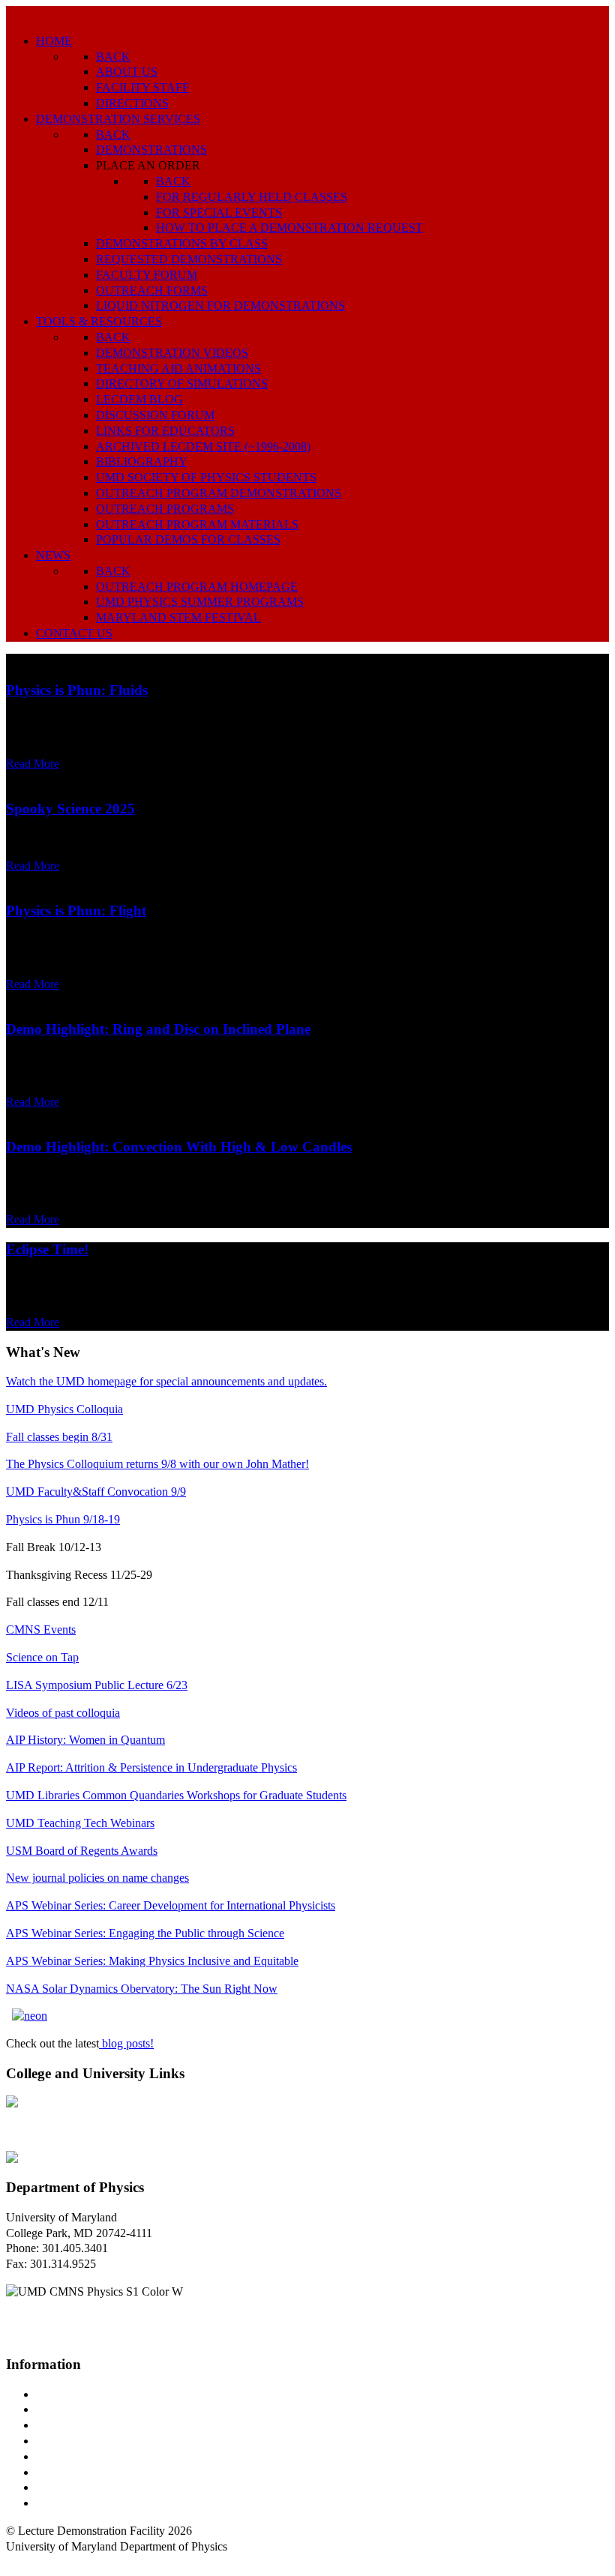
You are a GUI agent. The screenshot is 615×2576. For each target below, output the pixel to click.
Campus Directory (79, 2394)
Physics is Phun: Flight (76, 911)
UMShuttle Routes (80, 2456)
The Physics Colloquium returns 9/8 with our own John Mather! (157, 1464)
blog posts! (126, 2043)
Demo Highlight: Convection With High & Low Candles (179, 1147)
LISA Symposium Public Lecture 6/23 (97, 1685)
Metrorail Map (70, 2441)
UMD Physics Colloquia (64, 1409)
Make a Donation (77, 2472)
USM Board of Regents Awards (82, 1851)
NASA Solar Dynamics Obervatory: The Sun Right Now (142, 1989)
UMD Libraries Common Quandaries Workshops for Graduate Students (176, 1795)
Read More (33, 764)
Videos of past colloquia (63, 1713)
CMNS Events (41, 1629)
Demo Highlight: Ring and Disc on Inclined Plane (158, 1029)
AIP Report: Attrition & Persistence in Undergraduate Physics (151, 1767)
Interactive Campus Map (94, 2425)
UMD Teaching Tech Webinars (80, 1823)
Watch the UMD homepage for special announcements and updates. (166, 1381)
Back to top (33, 2562)
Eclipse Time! (47, 1249)
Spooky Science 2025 (70, 809)
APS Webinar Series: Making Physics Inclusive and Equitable (152, 1961)
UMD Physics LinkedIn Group (110, 2487)
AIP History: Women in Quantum (85, 1740)
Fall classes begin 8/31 (59, 1437)
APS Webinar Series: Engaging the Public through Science (145, 1933)
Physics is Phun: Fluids (77, 690)
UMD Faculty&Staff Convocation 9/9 (96, 1492)
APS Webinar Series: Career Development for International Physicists (171, 1905)
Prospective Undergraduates (102, 2409)
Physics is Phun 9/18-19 (63, 1519)
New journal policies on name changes (97, 1878)
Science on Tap (42, 1657)
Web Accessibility (78, 2503)
